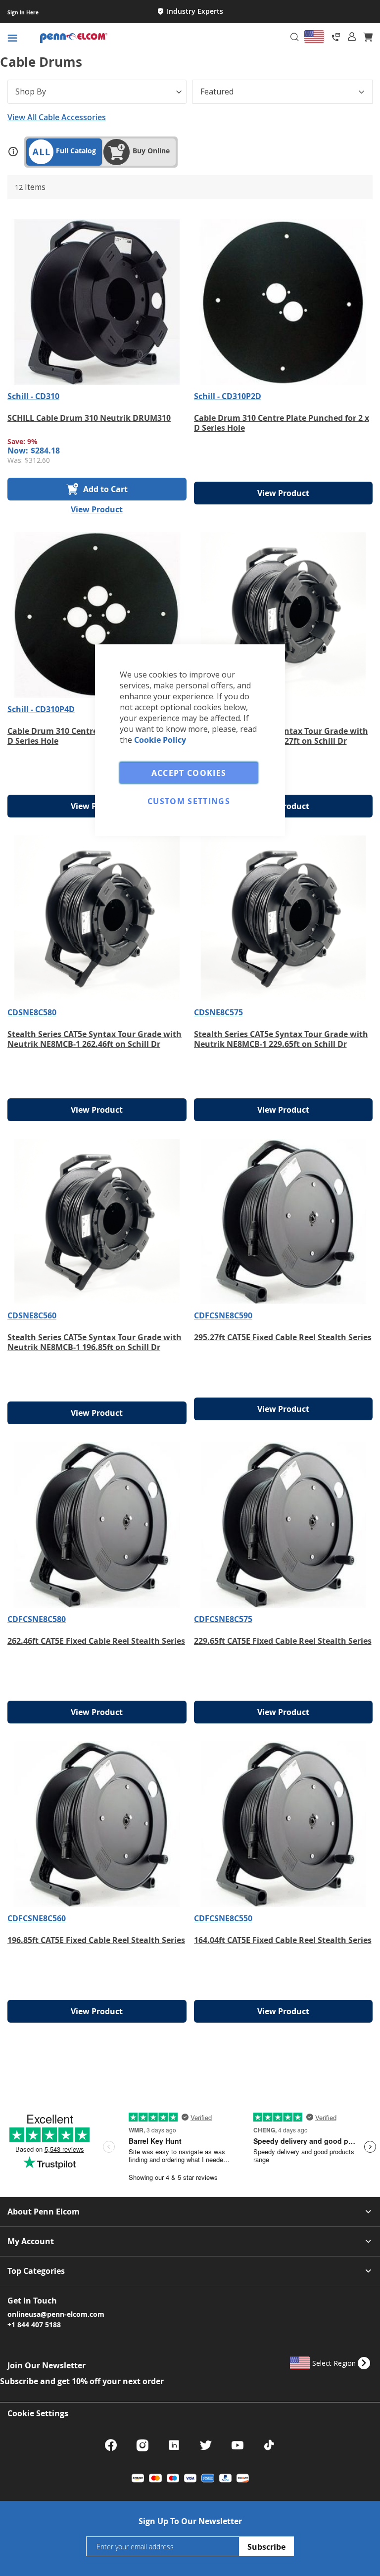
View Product (97, 509)
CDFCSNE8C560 (37, 1918)
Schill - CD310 (33, 396)
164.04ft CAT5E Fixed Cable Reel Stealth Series (283, 1940)
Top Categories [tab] (36, 2271)
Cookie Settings (38, 2413)
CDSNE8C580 (32, 1012)
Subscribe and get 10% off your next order (82, 2381)
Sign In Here (23, 12)
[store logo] (117, 38)
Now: (18, 451)
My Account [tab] (31, 2241)
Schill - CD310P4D (41, 709)
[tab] (352, 37)
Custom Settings (189, 801)
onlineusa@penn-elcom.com (56, 2314)
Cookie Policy (160, 739)
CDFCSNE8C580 (37, 1619)
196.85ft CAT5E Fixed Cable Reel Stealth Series (96, 1940)
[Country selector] (314, 37)
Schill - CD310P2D (228, 396)
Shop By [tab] (31, 91)
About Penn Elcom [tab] (44, 2212)
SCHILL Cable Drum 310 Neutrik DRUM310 (89, 418)
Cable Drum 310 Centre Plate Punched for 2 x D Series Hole (282, 423)
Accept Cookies (189, 772)
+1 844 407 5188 (34, 2324)
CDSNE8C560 (32, 1315)
